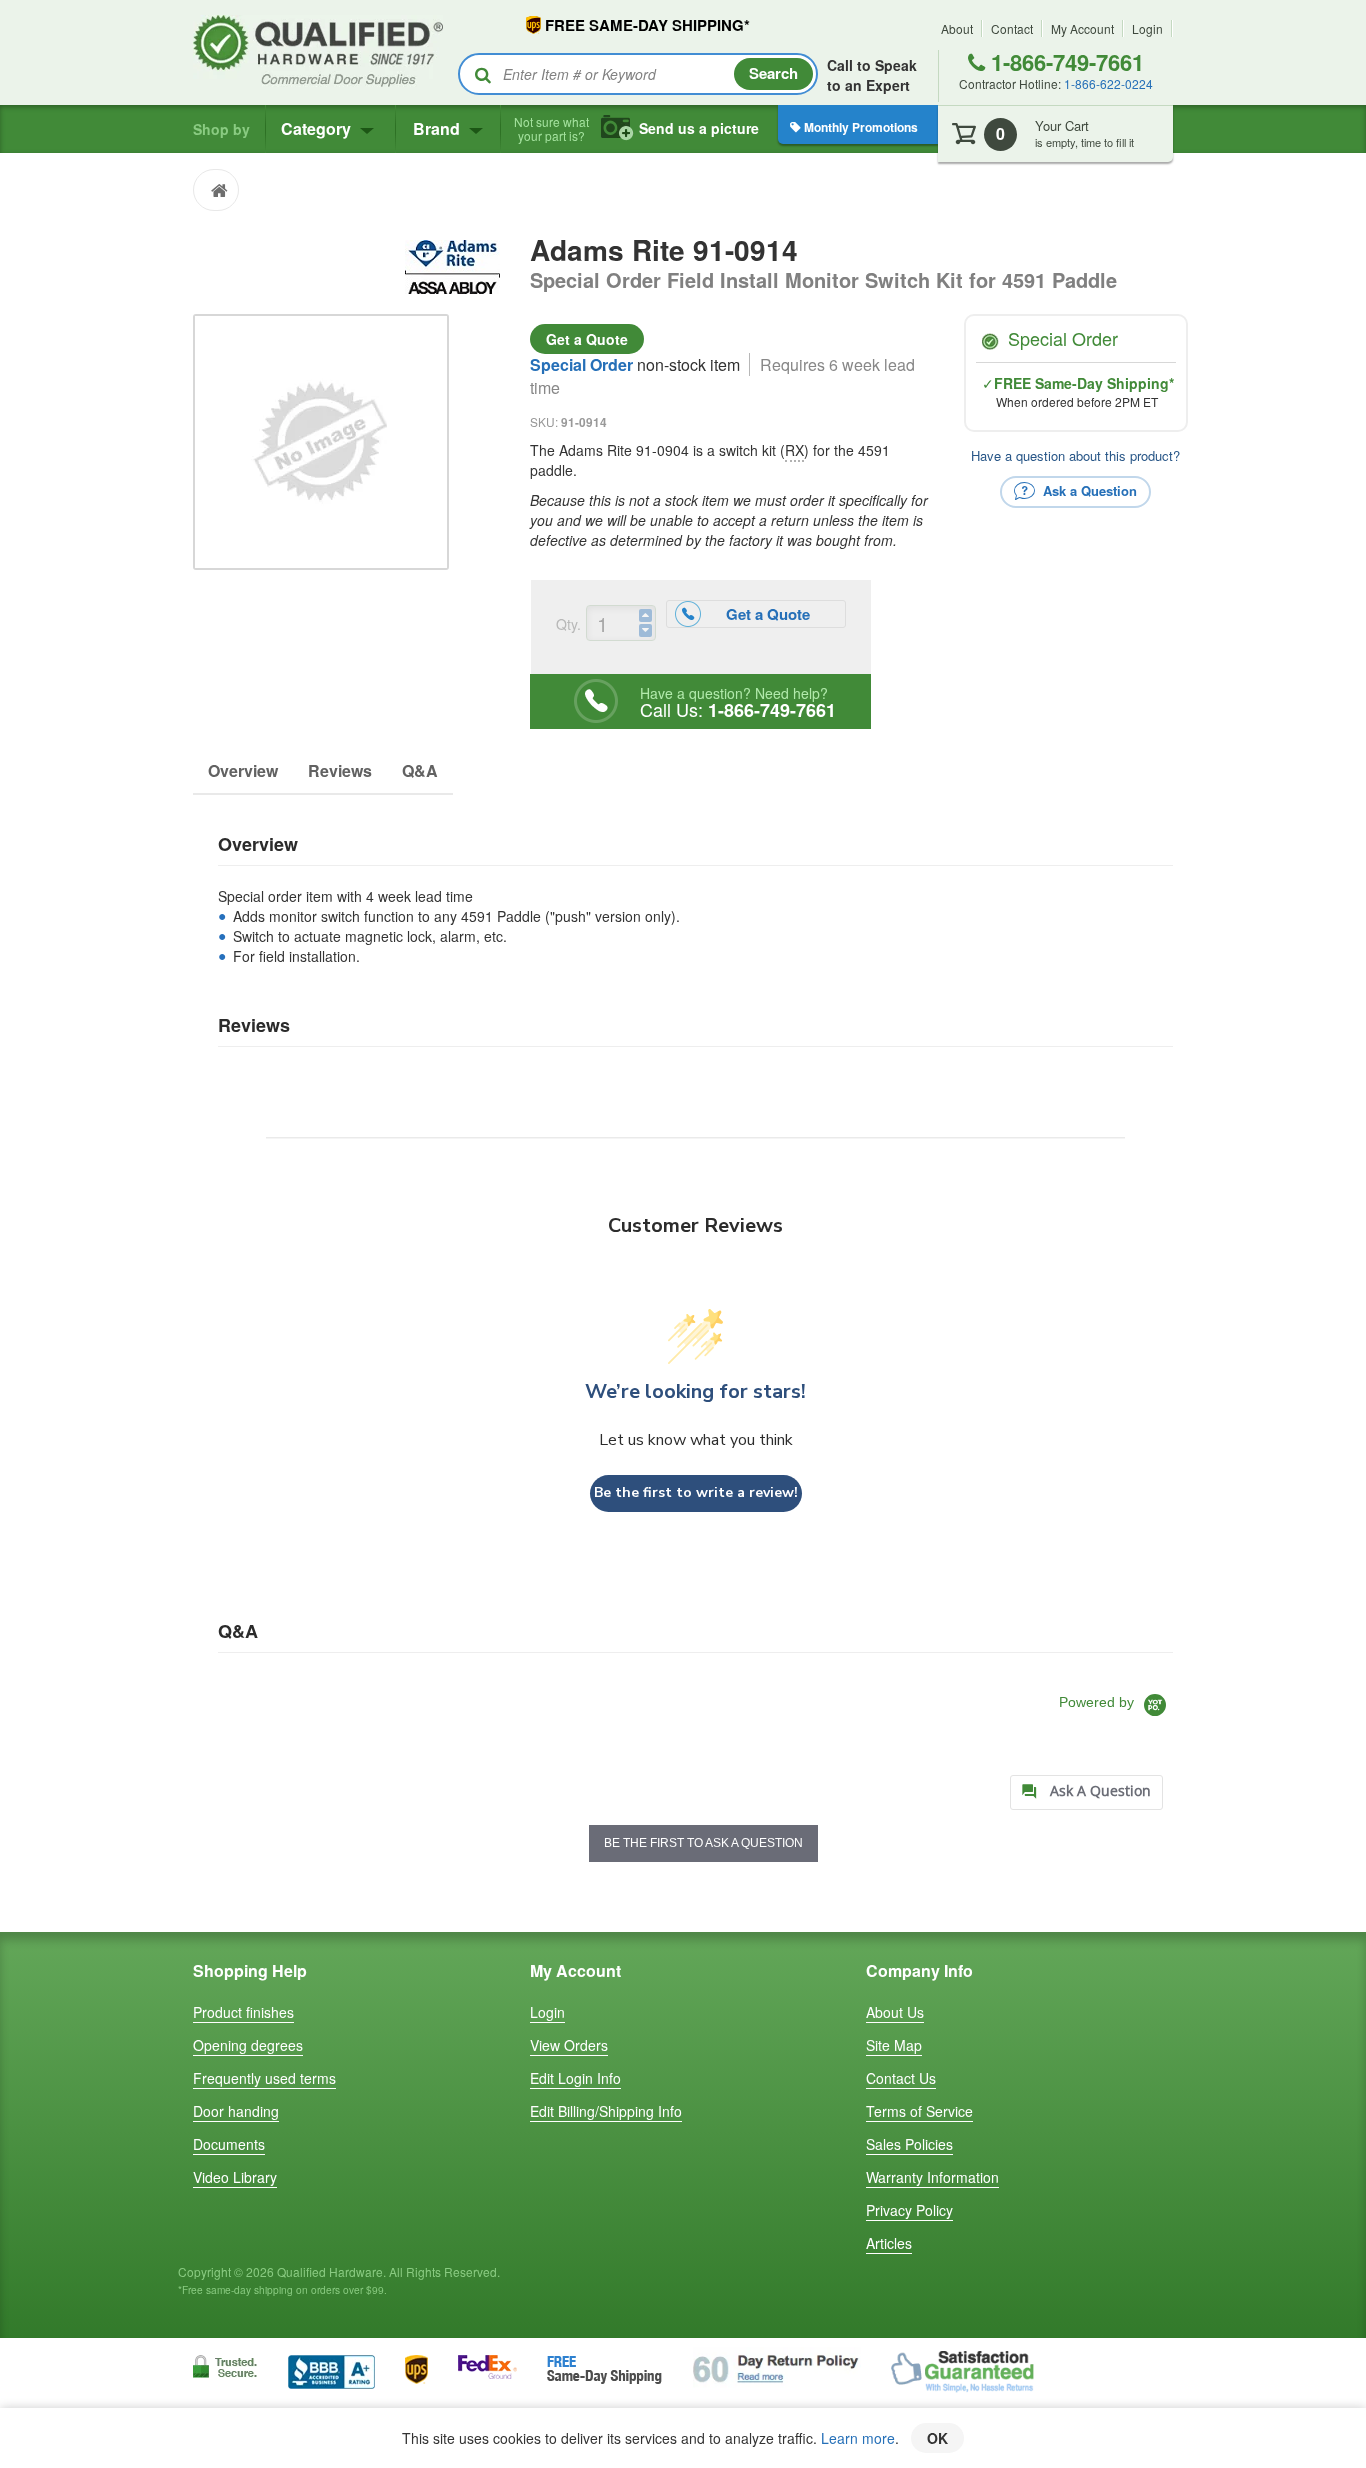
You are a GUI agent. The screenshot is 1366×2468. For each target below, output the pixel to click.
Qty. (568, 624)
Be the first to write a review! (696, 1492)
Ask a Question (1088, 489)
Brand (438, 128)
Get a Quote (587, 339)
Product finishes (243, 2012)
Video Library (235, 2177)
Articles (889, 2243)
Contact (1012, 28)
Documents (229, 2144)
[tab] (1086, 1792)
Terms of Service (919, 2111)
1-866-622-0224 (1108, 83)
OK (937, 2438)
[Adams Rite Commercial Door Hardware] (452, 264)
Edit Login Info (575, 2078)
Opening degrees (248, 2045)
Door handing (236, 2111)
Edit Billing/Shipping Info (606, 2111)
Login (1147, 28)
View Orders (569, 2045)
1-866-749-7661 (1064, 62)
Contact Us (901, 2078)
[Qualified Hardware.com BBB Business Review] (331, 2369)
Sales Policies (909, 2144)
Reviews (340, 770)
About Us (895, 2012)
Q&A (420, 770)
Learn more (858, 2438)
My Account (1082, 28)
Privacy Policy (909, 2210)
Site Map (894, 2045)
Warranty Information (932, 2177)
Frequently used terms (264, 2078)
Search (773, 73)
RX (794, 450)
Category (318, 128)
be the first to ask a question (703, 1843)
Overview (243, 770)
